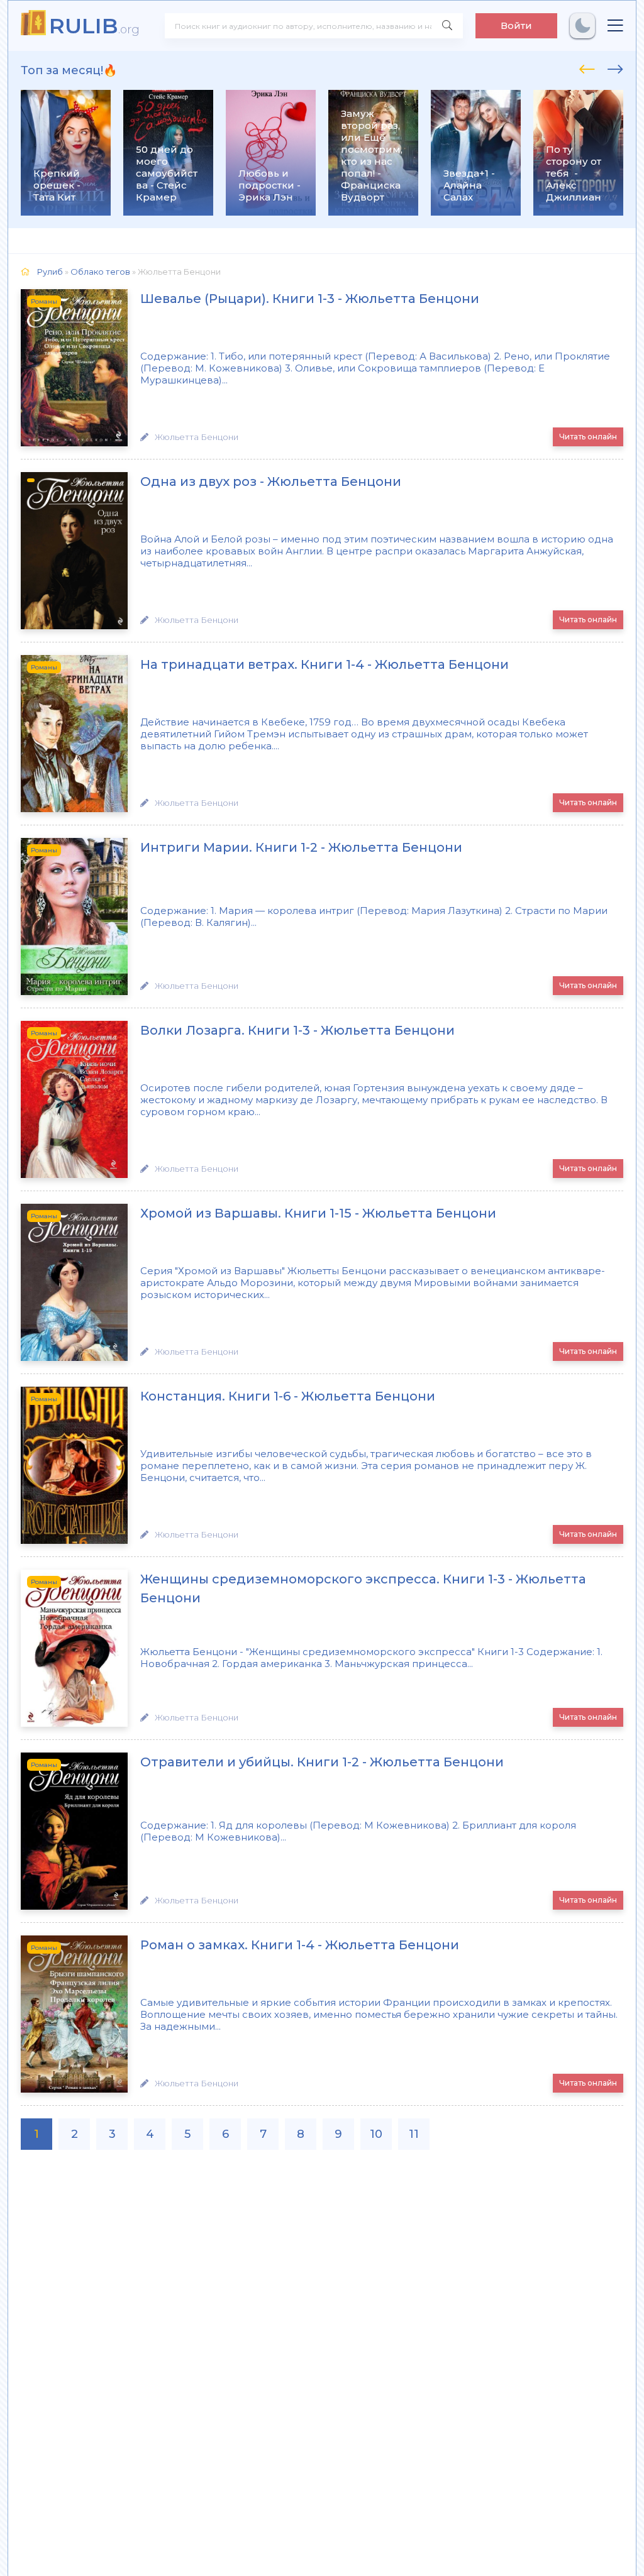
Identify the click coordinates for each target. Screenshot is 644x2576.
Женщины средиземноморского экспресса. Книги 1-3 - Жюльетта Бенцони (363, 1588)
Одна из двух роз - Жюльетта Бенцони (271, 482)
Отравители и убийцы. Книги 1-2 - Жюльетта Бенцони (322, 1762)
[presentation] (587, 67)
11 (414, 2134)
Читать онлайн (588, 437)
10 (376, 2134)
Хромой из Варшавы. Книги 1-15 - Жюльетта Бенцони (318, 1213)
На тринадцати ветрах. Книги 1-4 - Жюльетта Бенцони (325, 664)
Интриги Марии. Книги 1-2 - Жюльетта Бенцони (301, 847)
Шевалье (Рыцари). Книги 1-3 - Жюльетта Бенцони (310, 299)
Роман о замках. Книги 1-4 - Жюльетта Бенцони (300, 1945)
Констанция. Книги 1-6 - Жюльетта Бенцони (288, 1396)
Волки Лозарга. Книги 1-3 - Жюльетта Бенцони (297, 1030)
